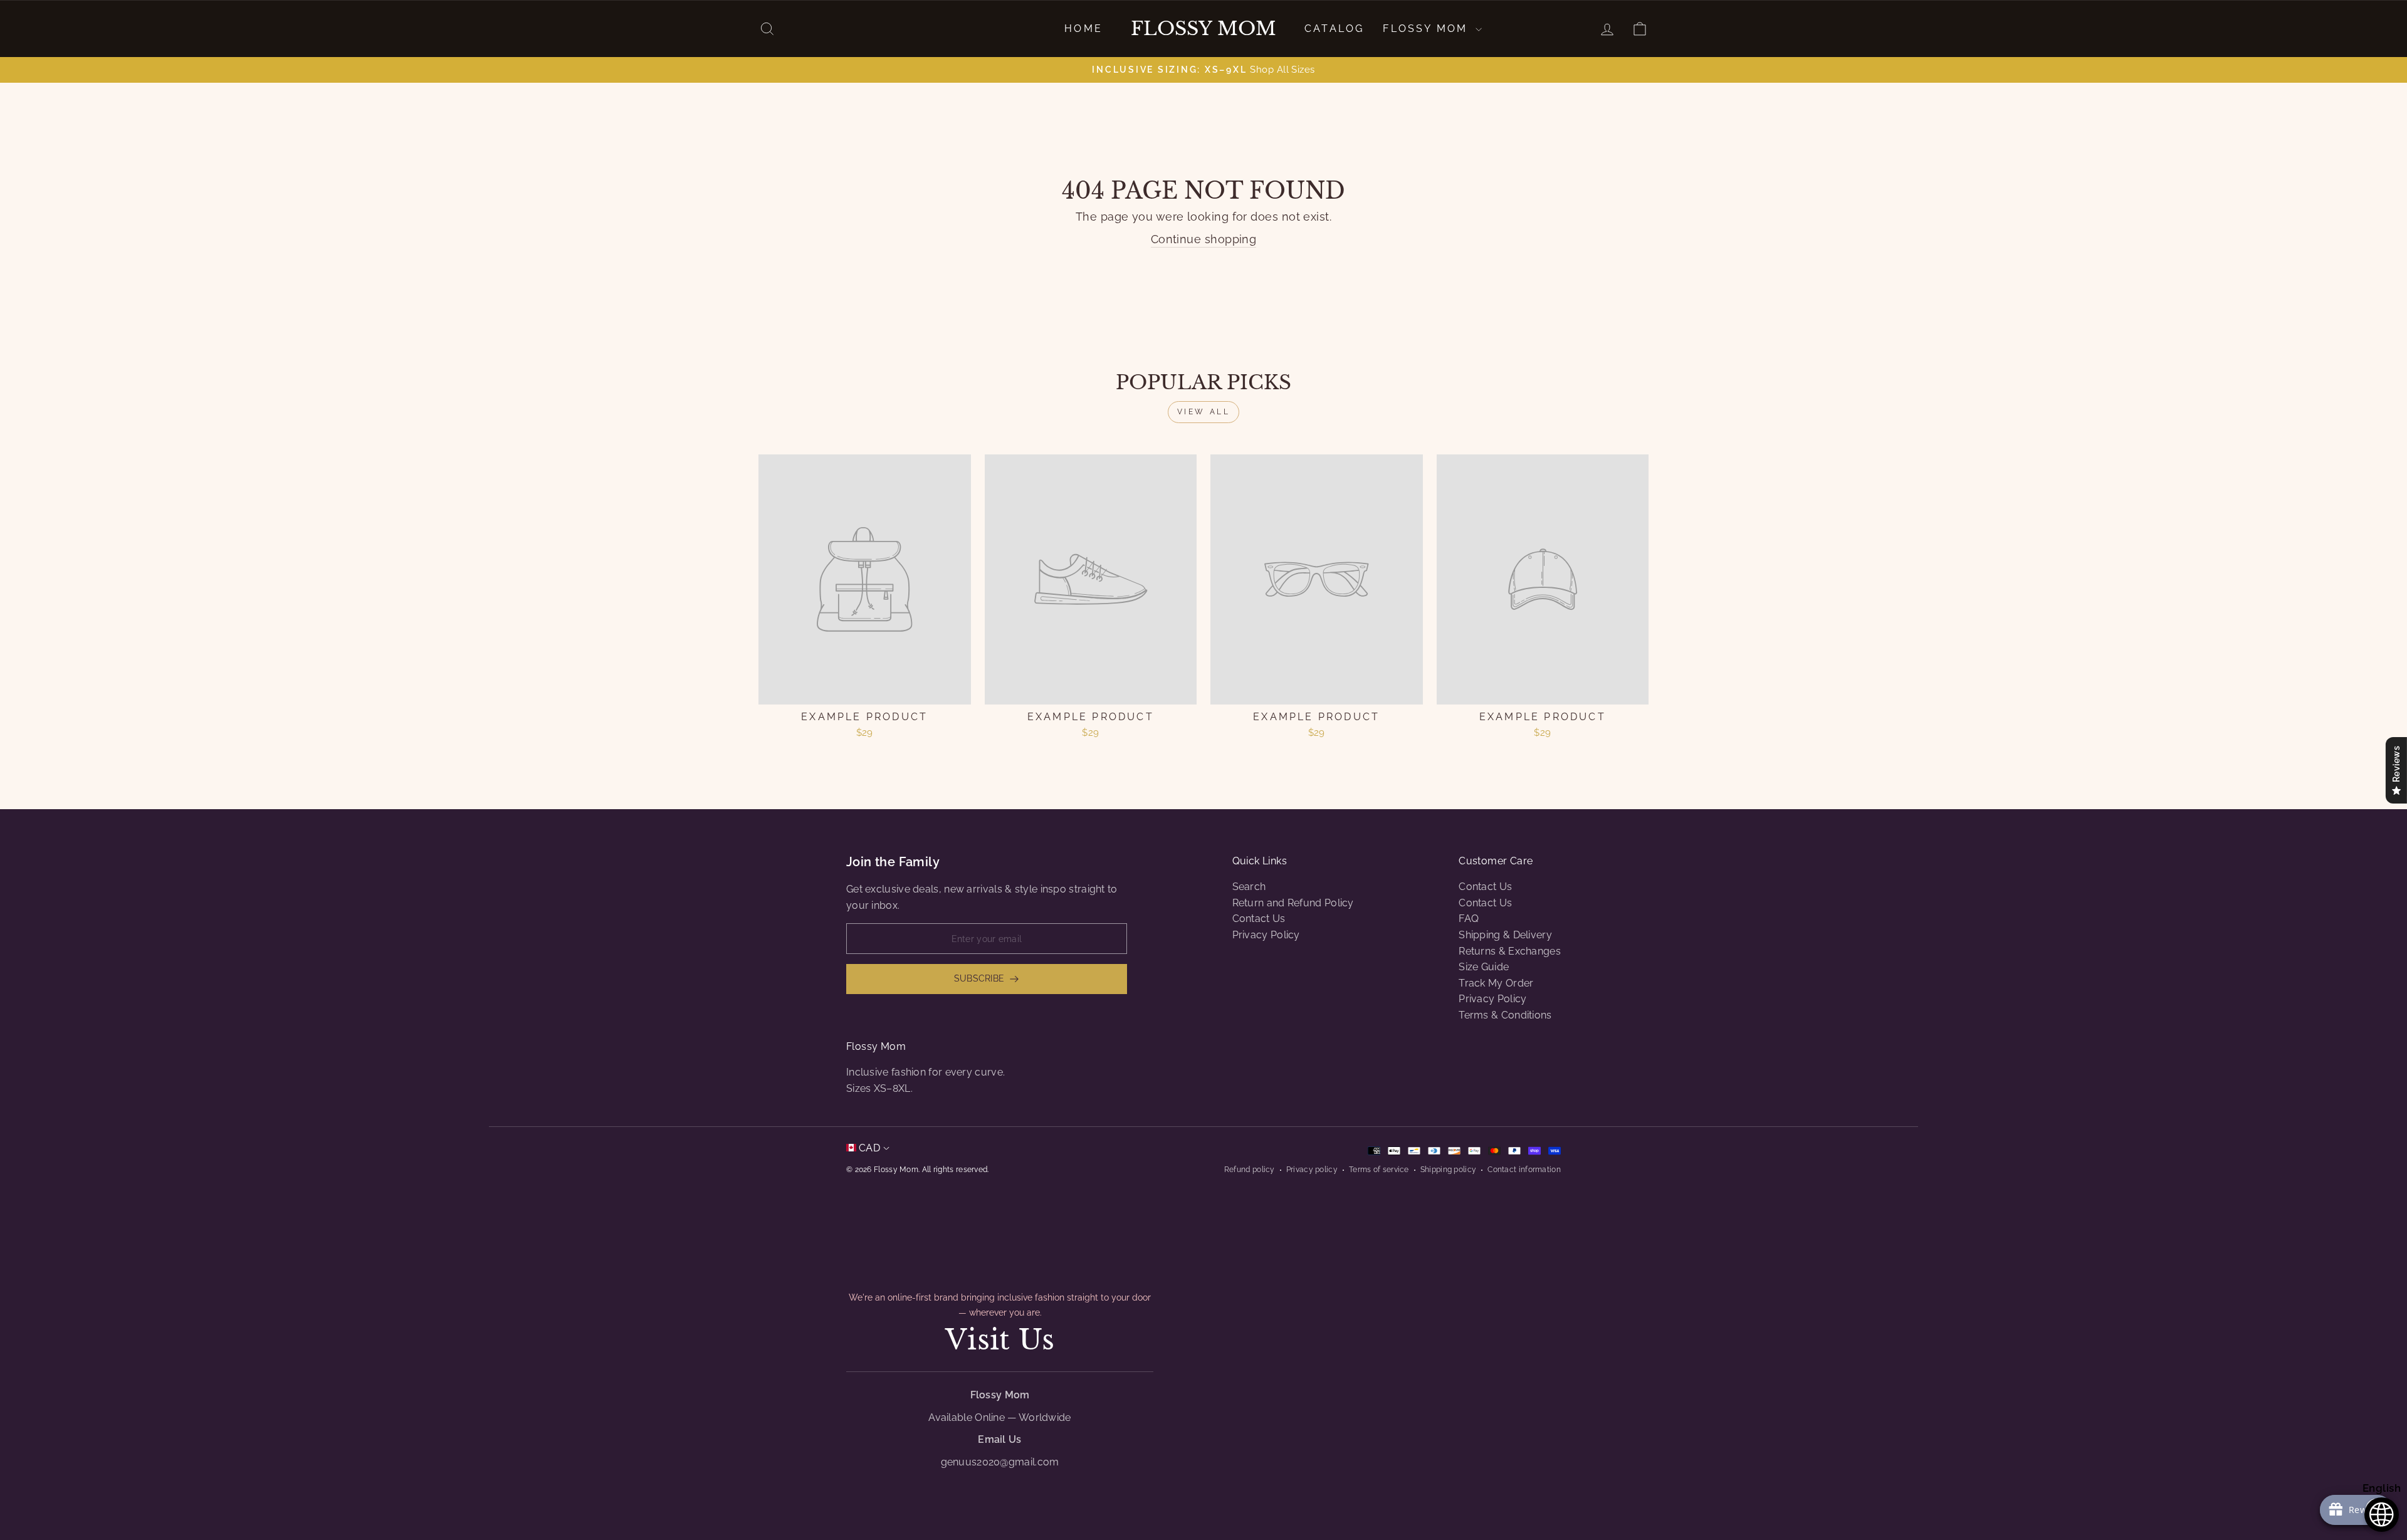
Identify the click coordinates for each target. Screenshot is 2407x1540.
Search (1249, 887)
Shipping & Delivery (1505, 935)
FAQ (1469, 919)
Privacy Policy (1266, 935)
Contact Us (1259, 919)
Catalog (1334, 29)
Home (1083, 29)
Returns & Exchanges (1510, 951)
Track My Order (1496, 983)
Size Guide (1484, 967)
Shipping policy (1449, 1170)
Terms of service (1379, 1170)
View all (1204, 412)
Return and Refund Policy (1293, 903)
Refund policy (1250, 1170)
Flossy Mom (1203, 29)
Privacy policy (1312, 1170)
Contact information (1524, 1170)
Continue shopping (1204, 239)
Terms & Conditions (1505, 1015)
